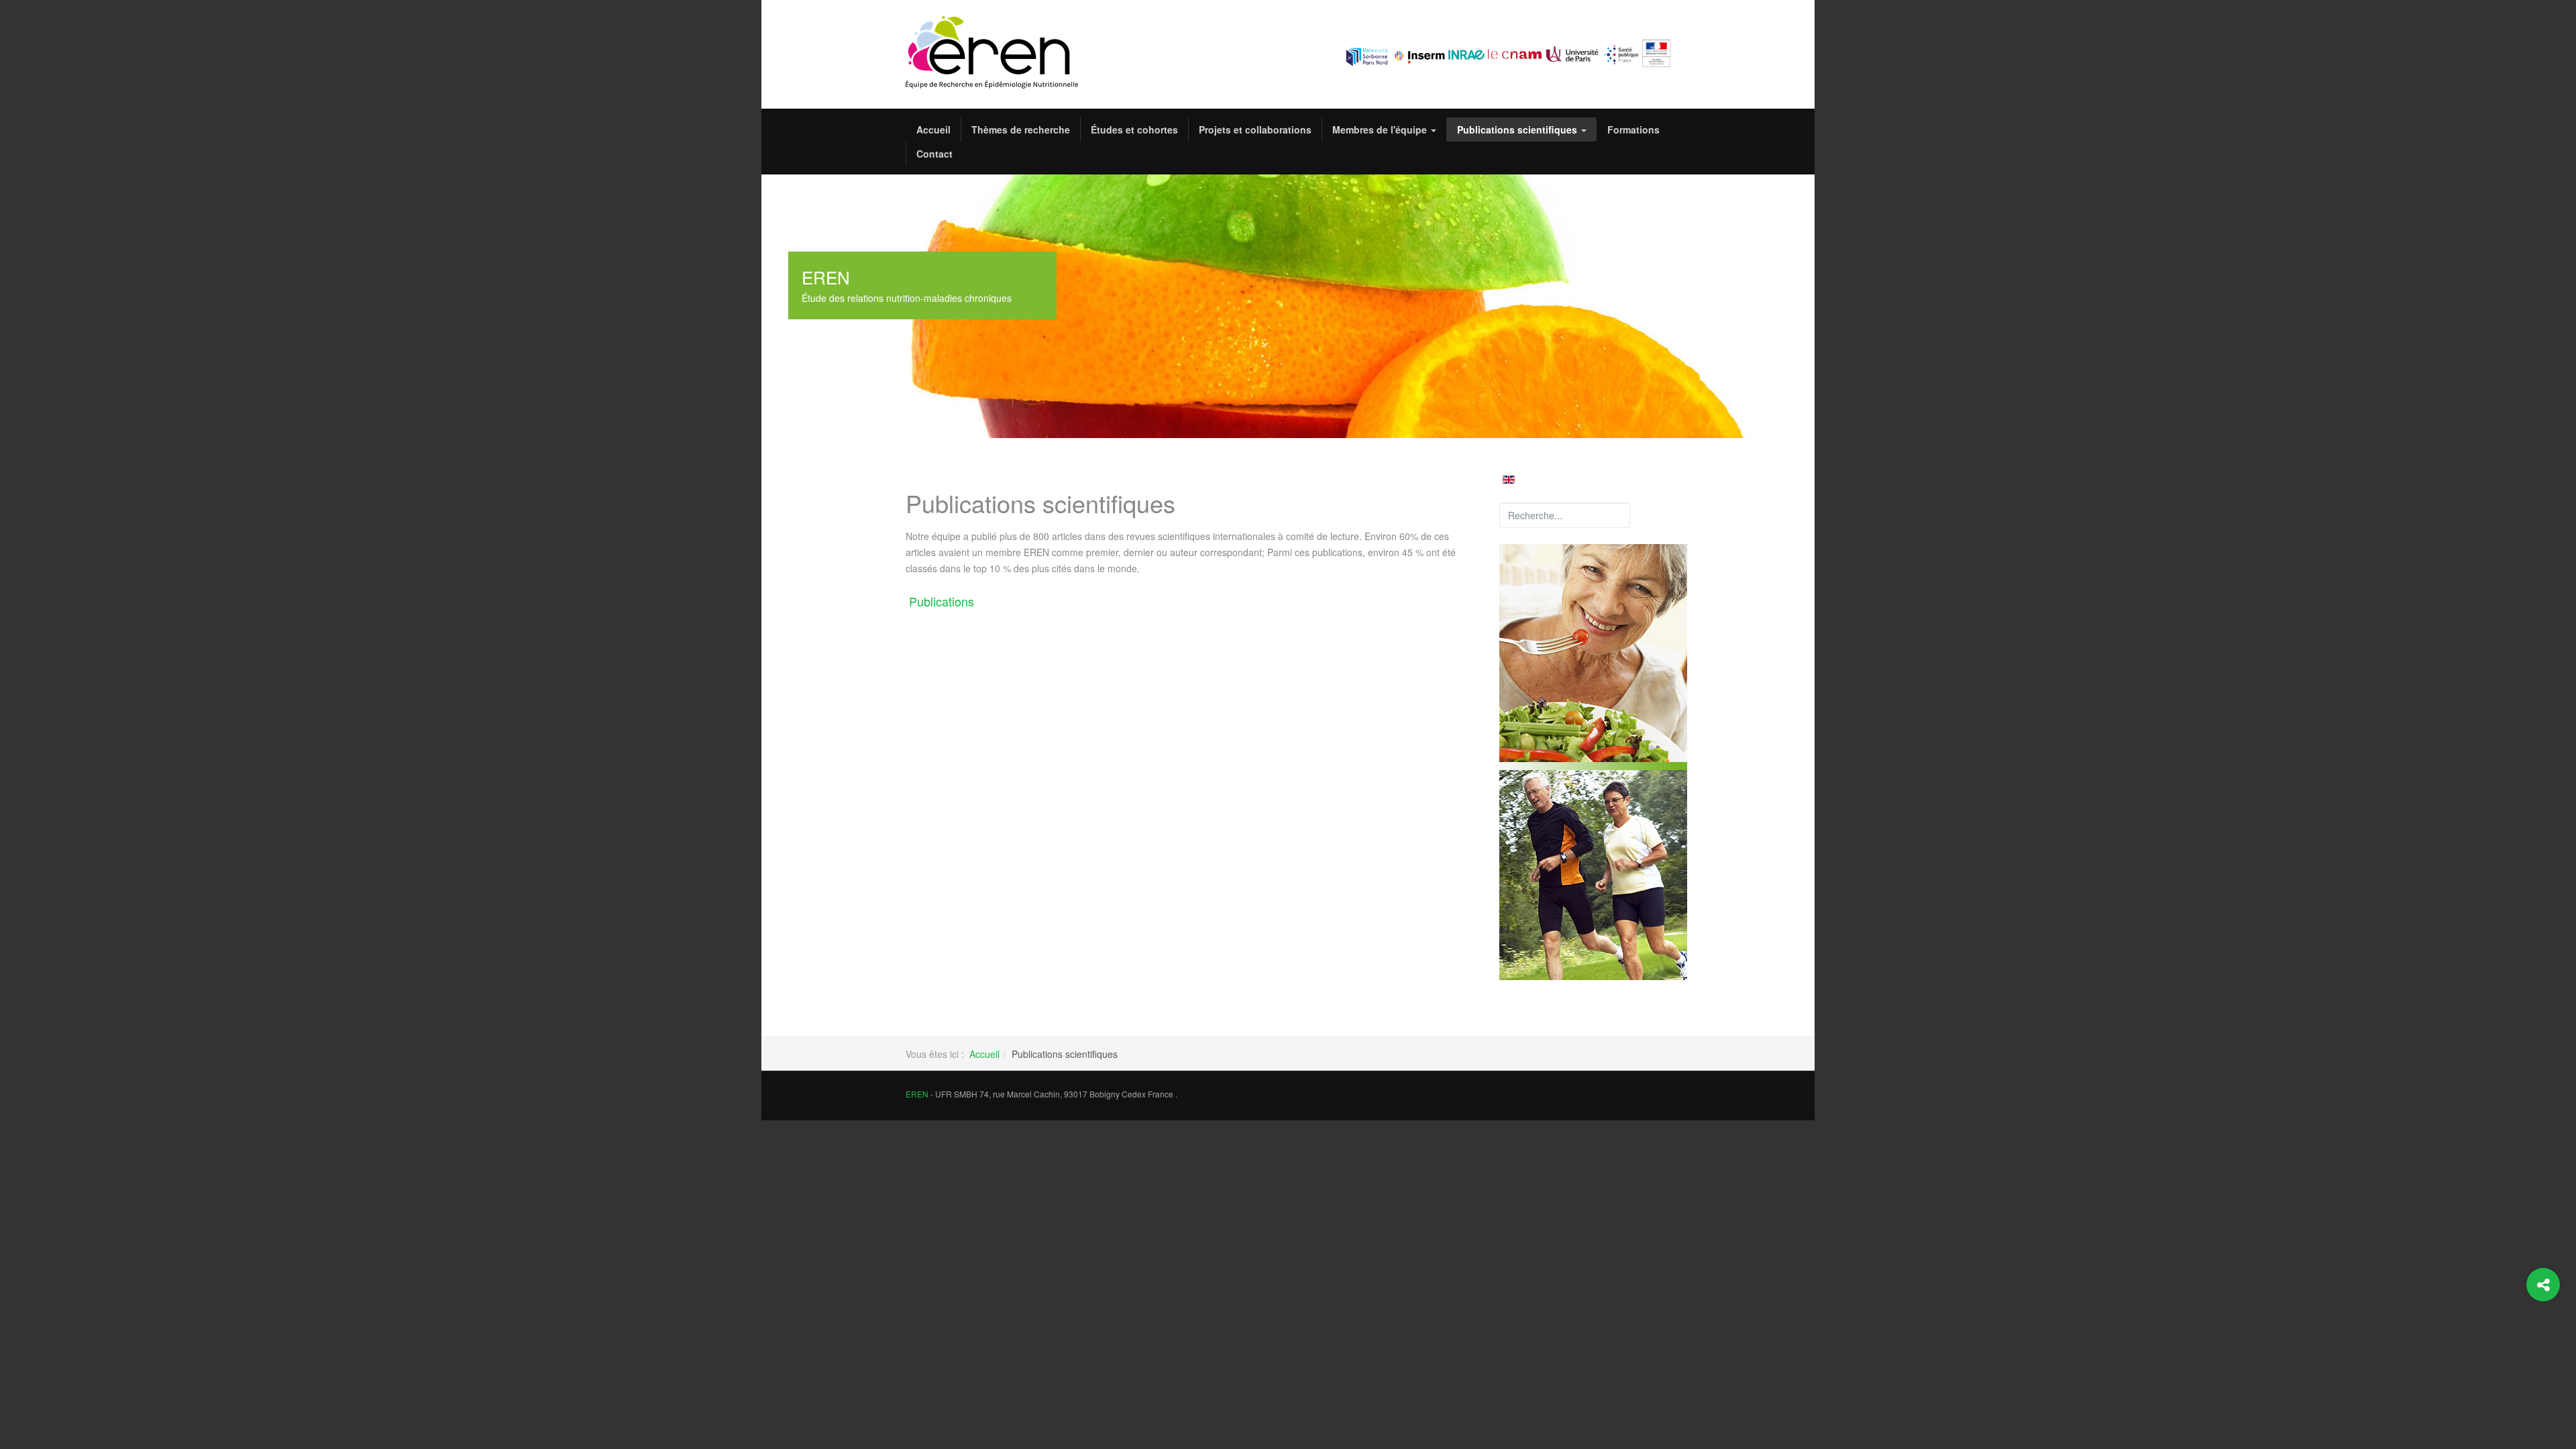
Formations (1633, 129)
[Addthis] (2543, 1285)
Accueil (933, 129)
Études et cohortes (1134, 129)
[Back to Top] (2543, 1339)
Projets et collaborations (1255, 129)
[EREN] (992, 52)
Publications (942, 601)
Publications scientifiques (1518, 129)
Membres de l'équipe (1381, 129)
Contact (934, 154)
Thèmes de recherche (1021, 129)
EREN (917, 1094)
